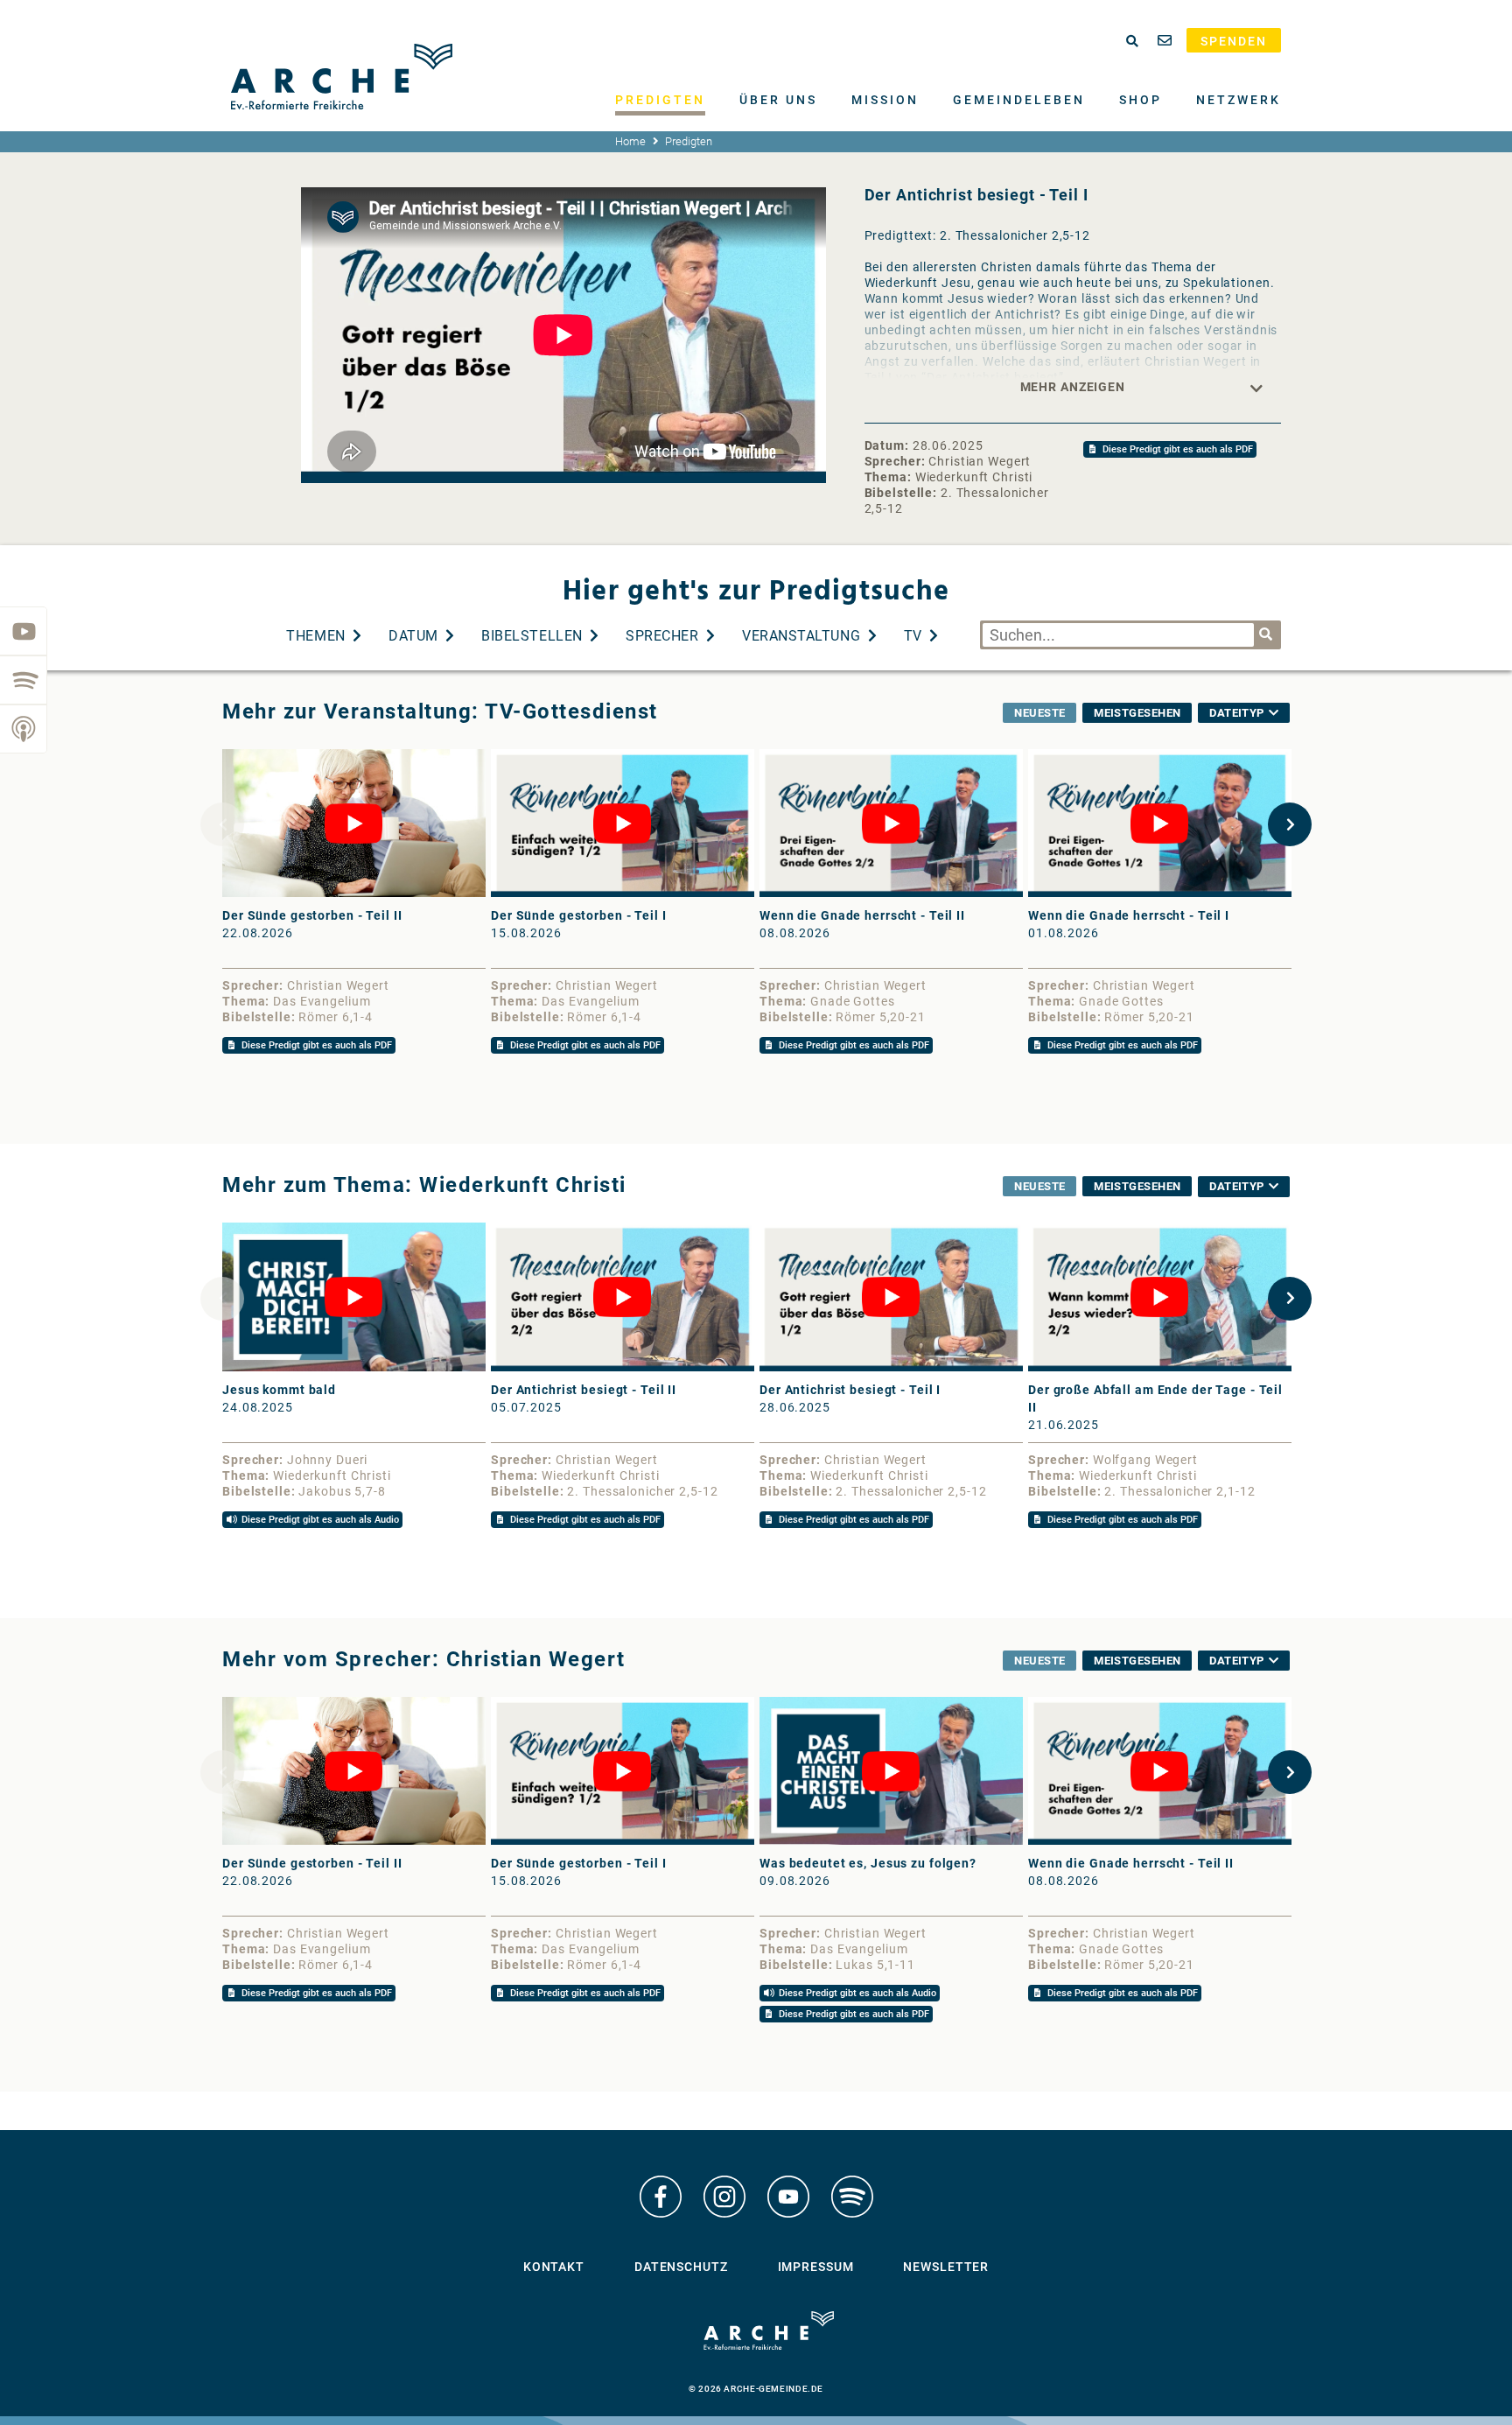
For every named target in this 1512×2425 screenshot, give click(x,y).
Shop (1141, 100)
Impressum (816, 2267)
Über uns (778, 100)
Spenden (1234, 41)
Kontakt (554, 2267)
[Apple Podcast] (24, 729)
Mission (885, 100)
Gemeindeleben (1019, 100)
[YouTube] (24, 631)
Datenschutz (681, 2267)
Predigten (660, 100)
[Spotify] (24, 680)
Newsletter (946, 2267)
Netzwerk (1239, 100)
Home (630, 141)
